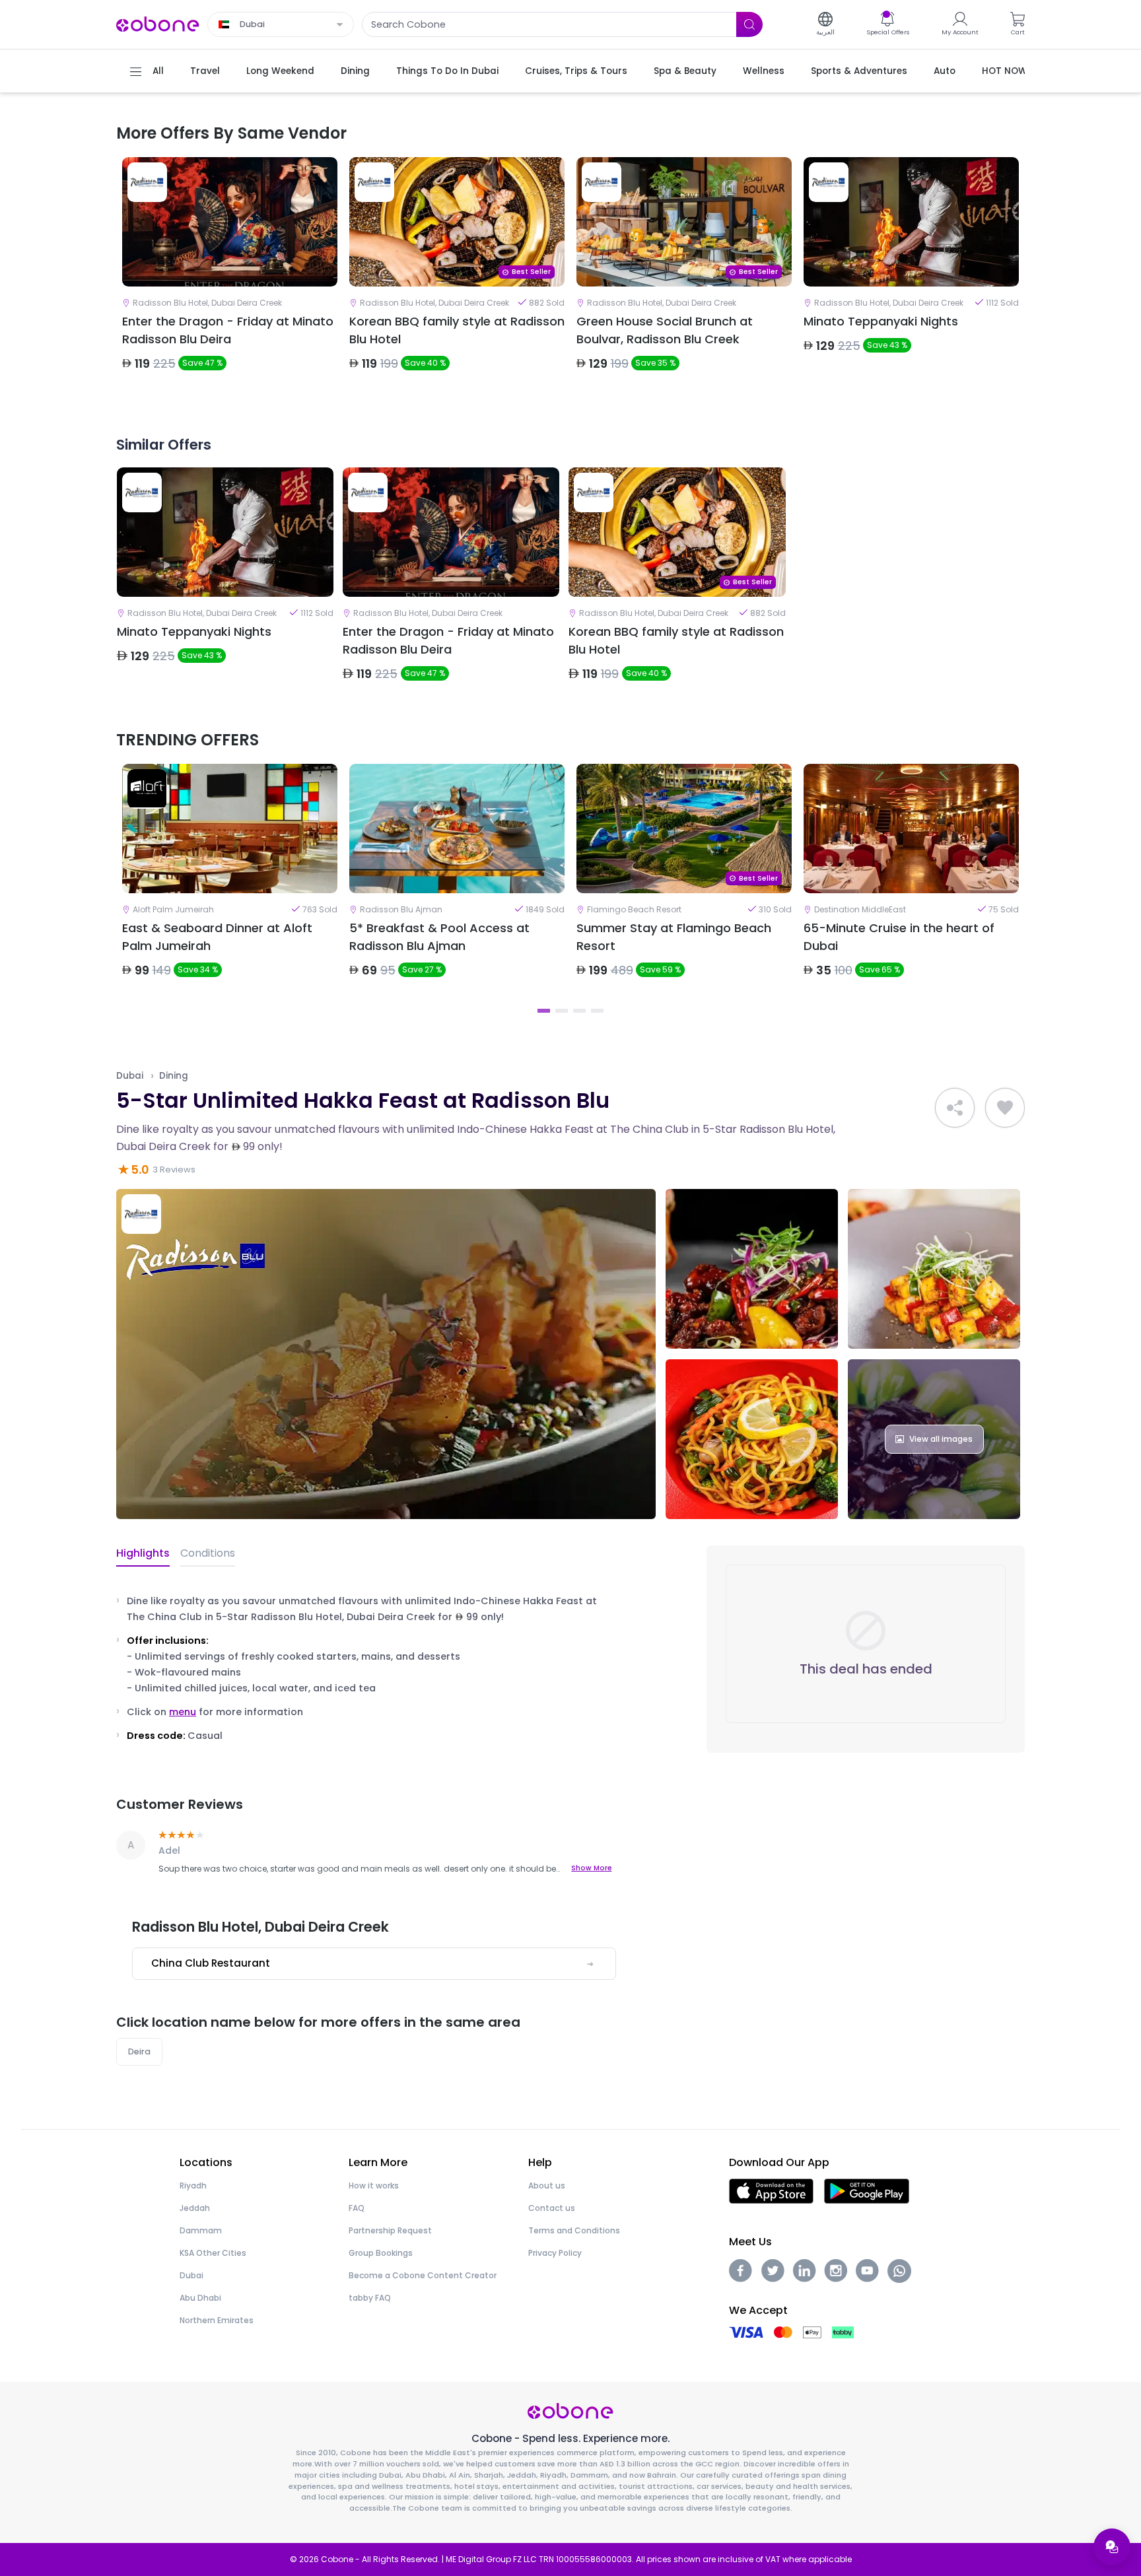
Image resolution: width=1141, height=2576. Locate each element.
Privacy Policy (555, 2253)
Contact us (552, 2208)
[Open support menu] (1112, 2547)
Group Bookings (381, 2253)
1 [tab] (544, 1011)
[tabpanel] (230, 275)
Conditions (208, 1553)
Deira (139, 2051)
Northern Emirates (217, 2320)
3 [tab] (579, 1011)
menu (183, 1712)
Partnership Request (390, 2230)
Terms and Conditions (574, 2230)
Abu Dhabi (200, 2298)
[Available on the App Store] (771, 2191)
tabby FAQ (370, 2298)
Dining (174, 1076)
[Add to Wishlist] (1005, 1108)
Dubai (130, 1076)
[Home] (158, 23)
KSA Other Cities (213, 2253)
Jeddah (195, 2208)
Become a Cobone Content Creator (423, 2275)
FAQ (357, 2208)
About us (547, 2186)
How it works (374, 2186)
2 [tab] (562, 1011)
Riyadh (193, 2186)
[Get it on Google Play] (867, 2191)
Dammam (201, 2230)
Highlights (143, 1553)
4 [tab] (597, 1011)
